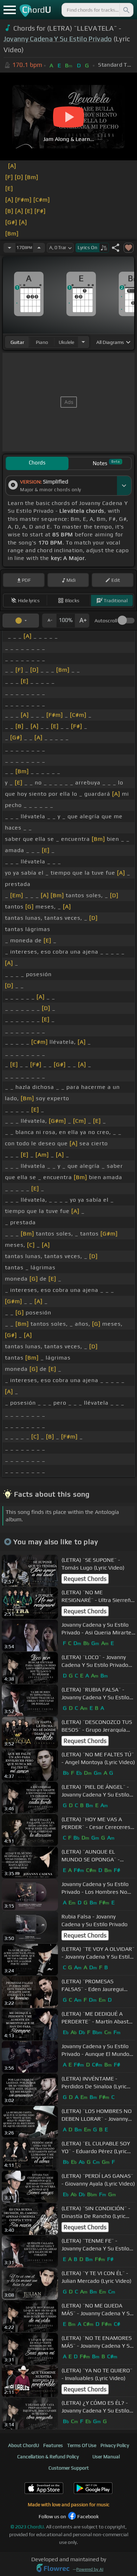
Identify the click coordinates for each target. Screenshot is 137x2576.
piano (42, 342)
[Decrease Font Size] (49, 621)
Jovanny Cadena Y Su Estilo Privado (58, 39)
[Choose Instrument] (83, 342)
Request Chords (85, 1579)
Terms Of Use (82, 2445)
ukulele (66, 342)
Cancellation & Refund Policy (48, 2457)
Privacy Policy (115, 2445)
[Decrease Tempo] (9, 248)
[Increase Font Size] (82, 621)
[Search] (126, 10)
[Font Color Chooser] (21, 621)
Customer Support (69, 2468)
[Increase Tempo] (39, 248)
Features (53, 2445)
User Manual (106, 2457)
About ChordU (24, 2445)
